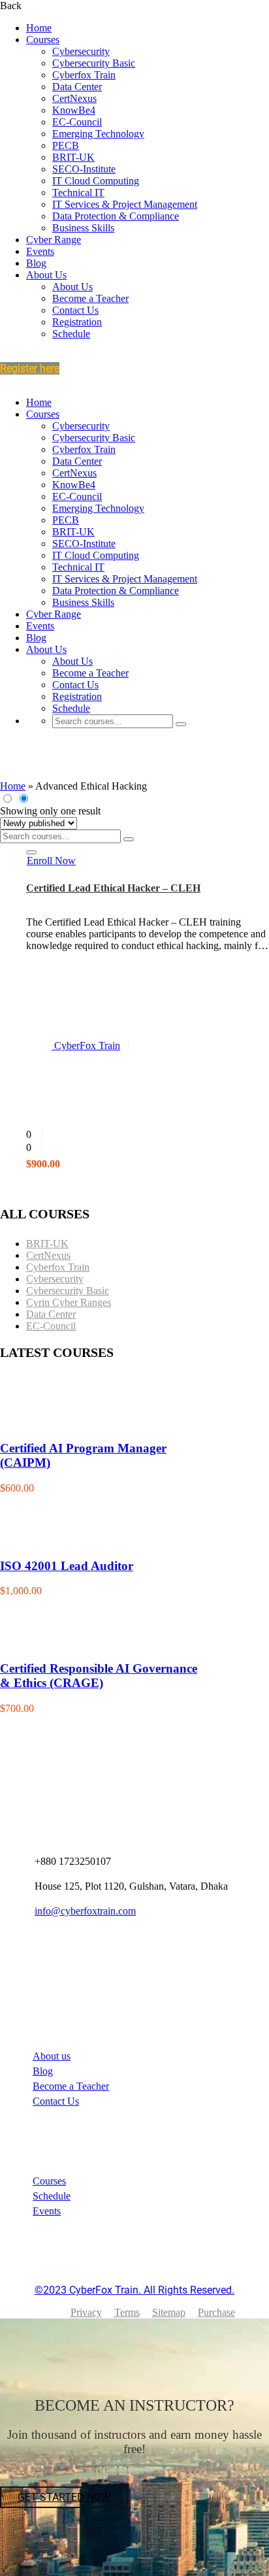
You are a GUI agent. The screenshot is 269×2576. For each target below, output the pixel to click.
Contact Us (75, 310)
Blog (36, 263)
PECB (66, 145)
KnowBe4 (74, 110)
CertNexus (74, 98)
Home (39, 28)
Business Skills (83, 228)
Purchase (216, 2312)
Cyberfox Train (84, 75)
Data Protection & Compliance (116, 216)
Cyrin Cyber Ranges (69, 1302)
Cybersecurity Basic (94, 63)
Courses (43, 40)
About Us (46, 275)
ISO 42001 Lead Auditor (67, 1566)
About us (52, 2056)
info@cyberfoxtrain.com (85, 1911)
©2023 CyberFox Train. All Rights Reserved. (134, 2290)
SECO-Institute (84, 169)
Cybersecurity (81, 51)
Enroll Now (51, 861)
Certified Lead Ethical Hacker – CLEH (113, 888)
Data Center (77, 87)
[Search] (181, 724)
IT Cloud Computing (96, 181)
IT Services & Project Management (125, 204)
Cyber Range (54, 240)
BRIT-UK (73, 157)
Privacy (86, 2312)
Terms (127, 2312)
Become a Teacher (90, 298)
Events (40, 251)
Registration (77, 322)
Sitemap (169, 2312)
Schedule (71, 334)
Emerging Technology (98, 134)
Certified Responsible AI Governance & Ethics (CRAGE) (99, 1676)
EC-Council (77, 122)
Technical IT (78, 192)
